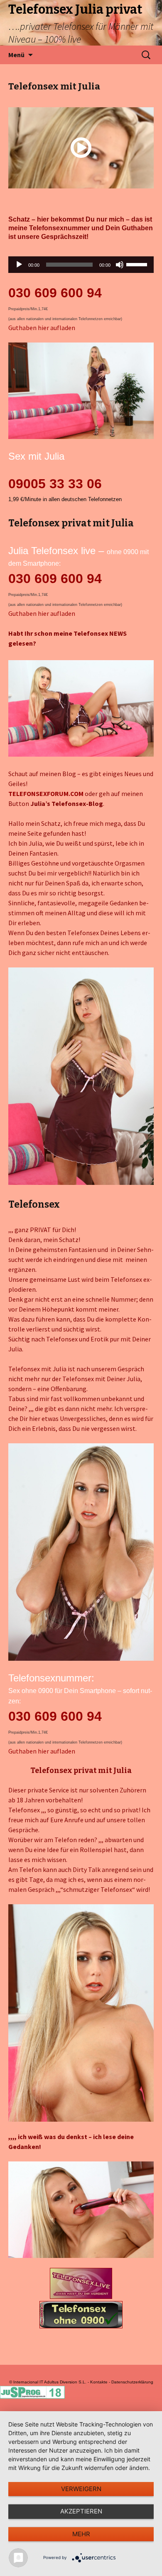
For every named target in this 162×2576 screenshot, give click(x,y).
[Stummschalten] (120, 265)
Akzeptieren (81, 2511)
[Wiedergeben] (19, 265)
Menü (16, 55)
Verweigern (81, 2489)
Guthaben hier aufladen (42, 328)
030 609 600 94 (55, 293)
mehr (81, 2534)
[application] (81, 265)
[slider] (138, 264)
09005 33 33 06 (55, 484)
